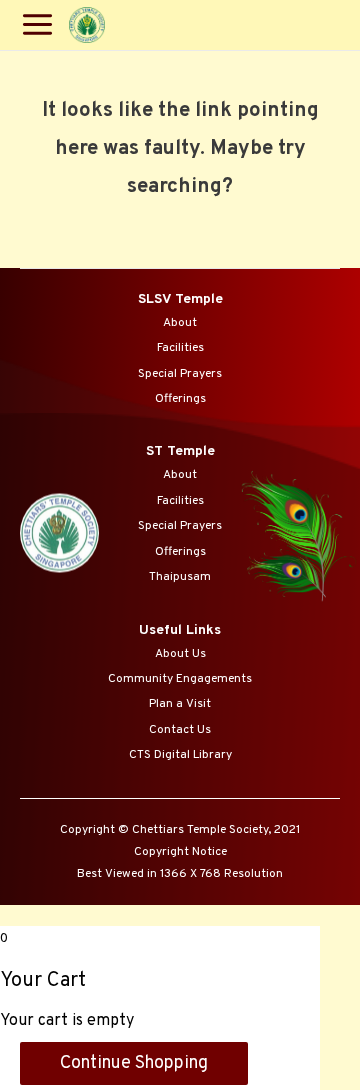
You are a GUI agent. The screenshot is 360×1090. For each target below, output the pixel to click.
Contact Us (180, 730)
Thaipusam (180, 577)
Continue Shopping (134, 1063)
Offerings (180, 399)
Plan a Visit (180, 704)
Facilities (180, 348)
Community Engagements (180, 679)
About (180, 323)
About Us (180, 654)
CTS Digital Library (180, 755)
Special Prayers (180, 374)
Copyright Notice (180, 852)
